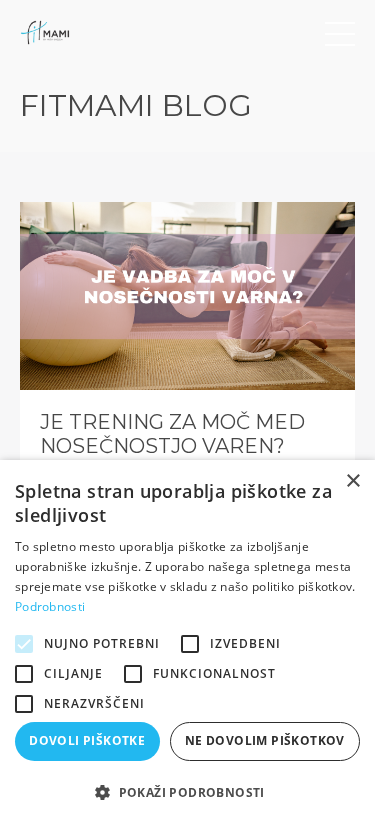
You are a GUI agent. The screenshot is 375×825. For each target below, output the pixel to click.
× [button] (352, 481)
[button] (187, 792)
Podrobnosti (50, 606)
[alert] (187, 642)
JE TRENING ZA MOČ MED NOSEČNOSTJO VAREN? (172, 434)
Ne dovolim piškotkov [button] (265, 740)
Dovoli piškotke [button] (87, 740)
